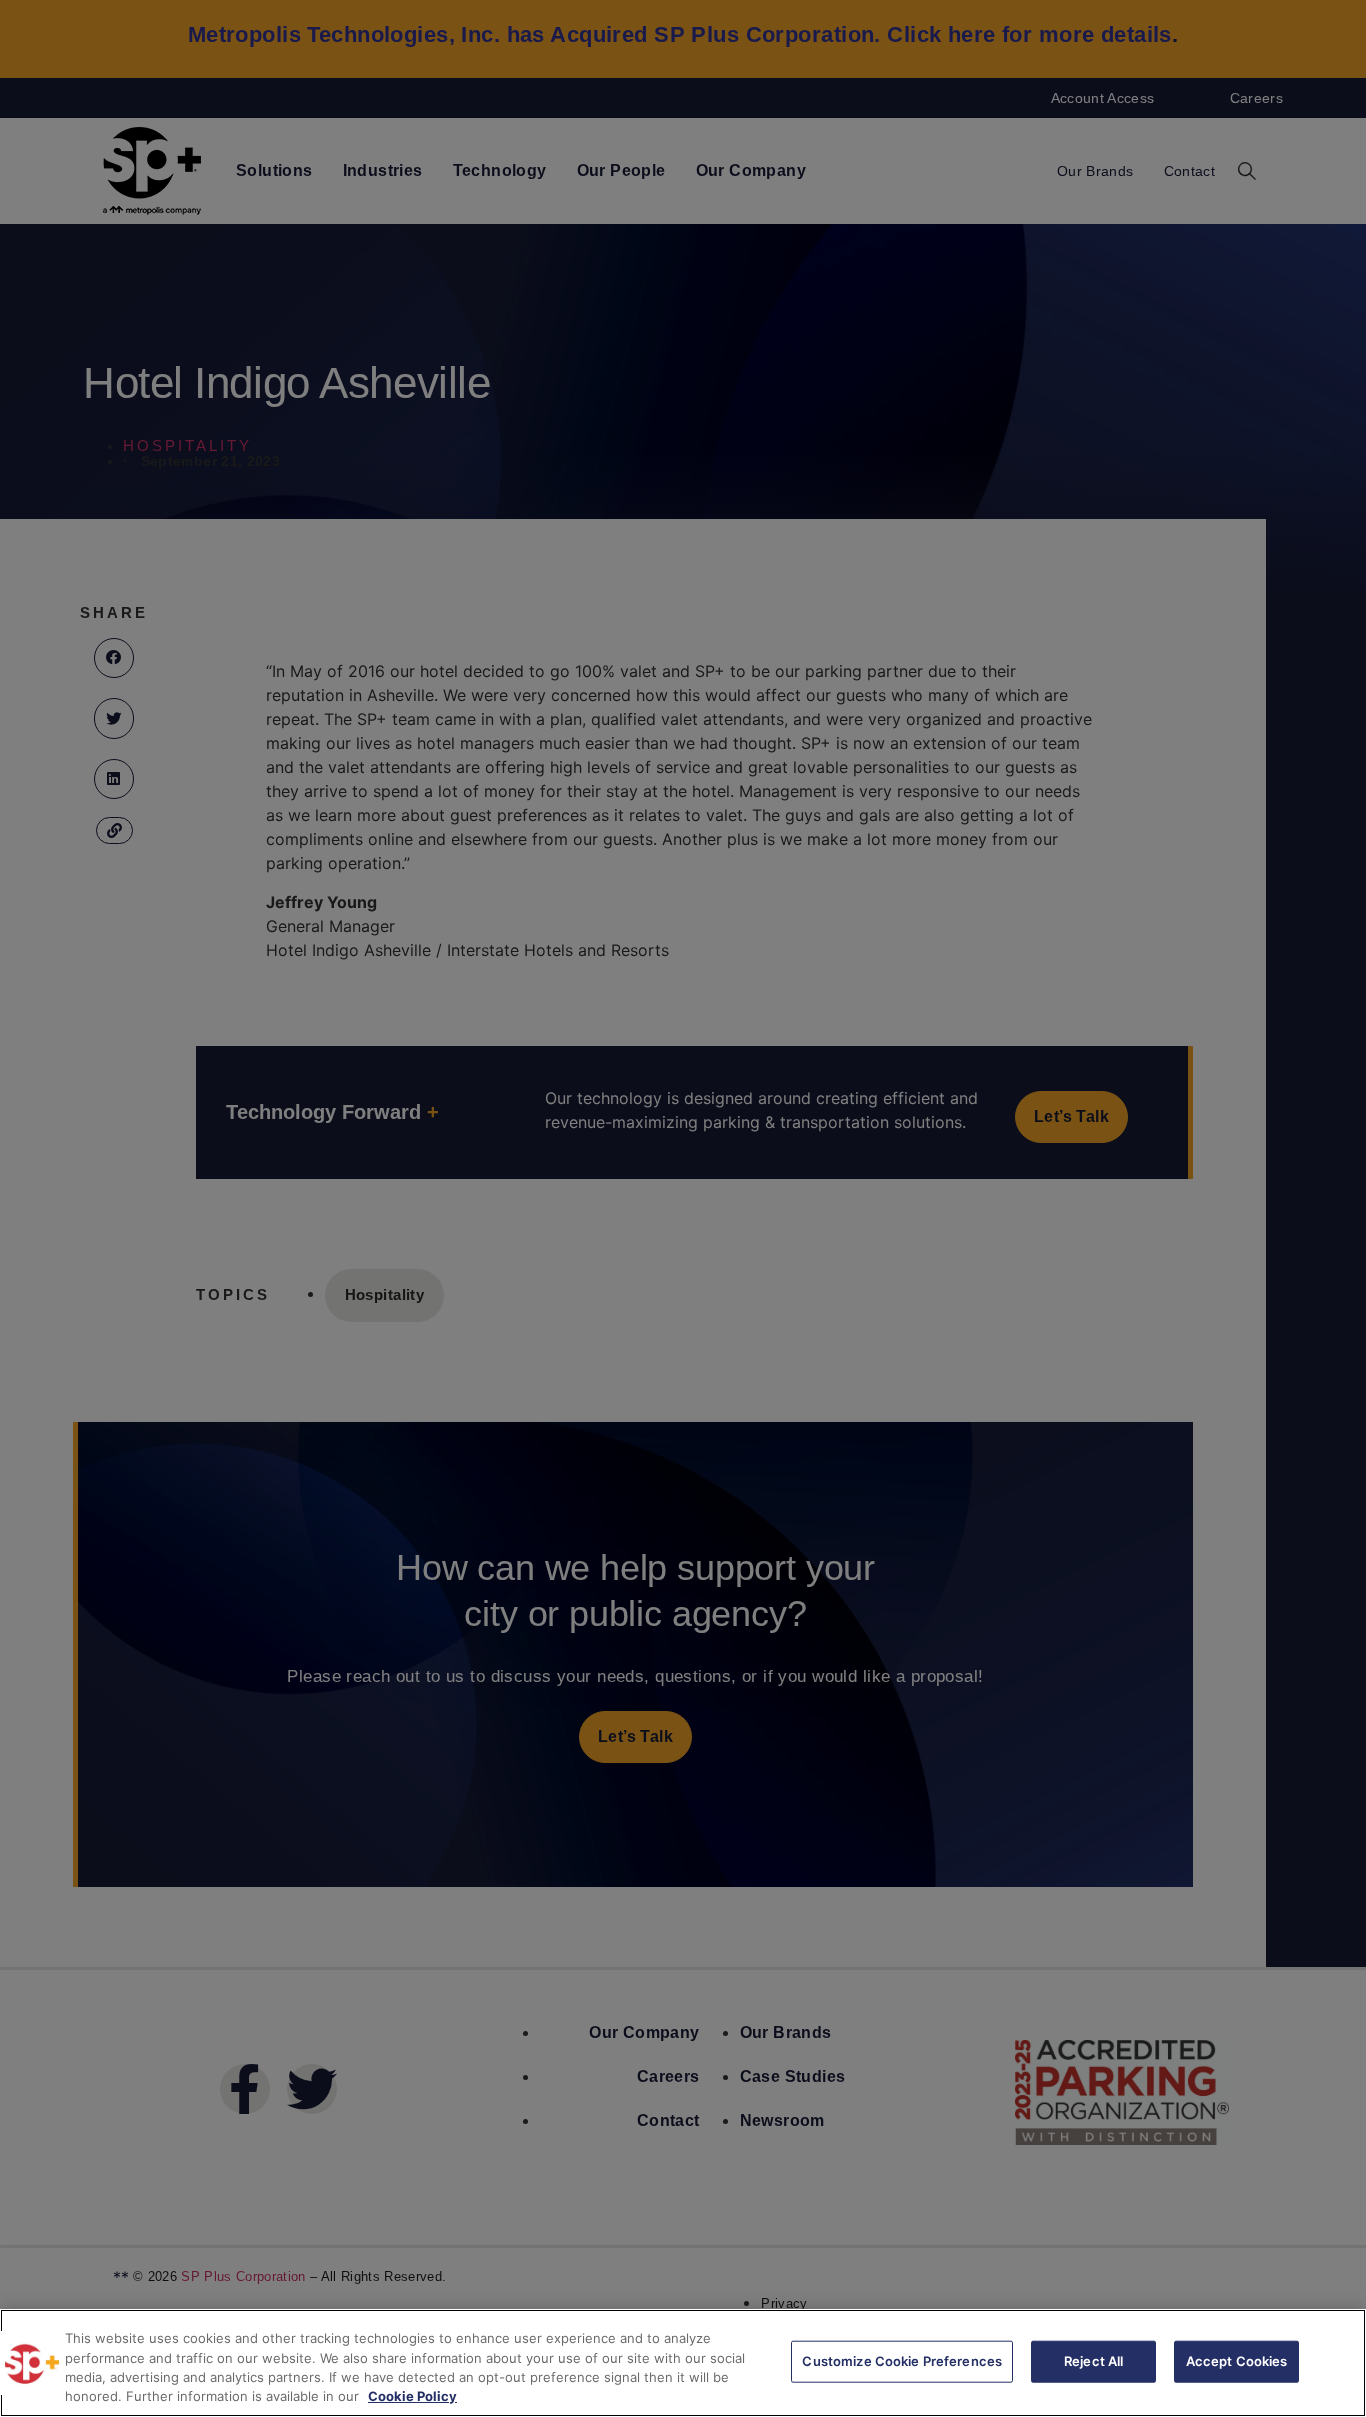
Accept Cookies (1237, 2361)
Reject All (1093, 2361)
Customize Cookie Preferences (902, 2361)
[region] (683, 2363)
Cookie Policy (412, 2396)
